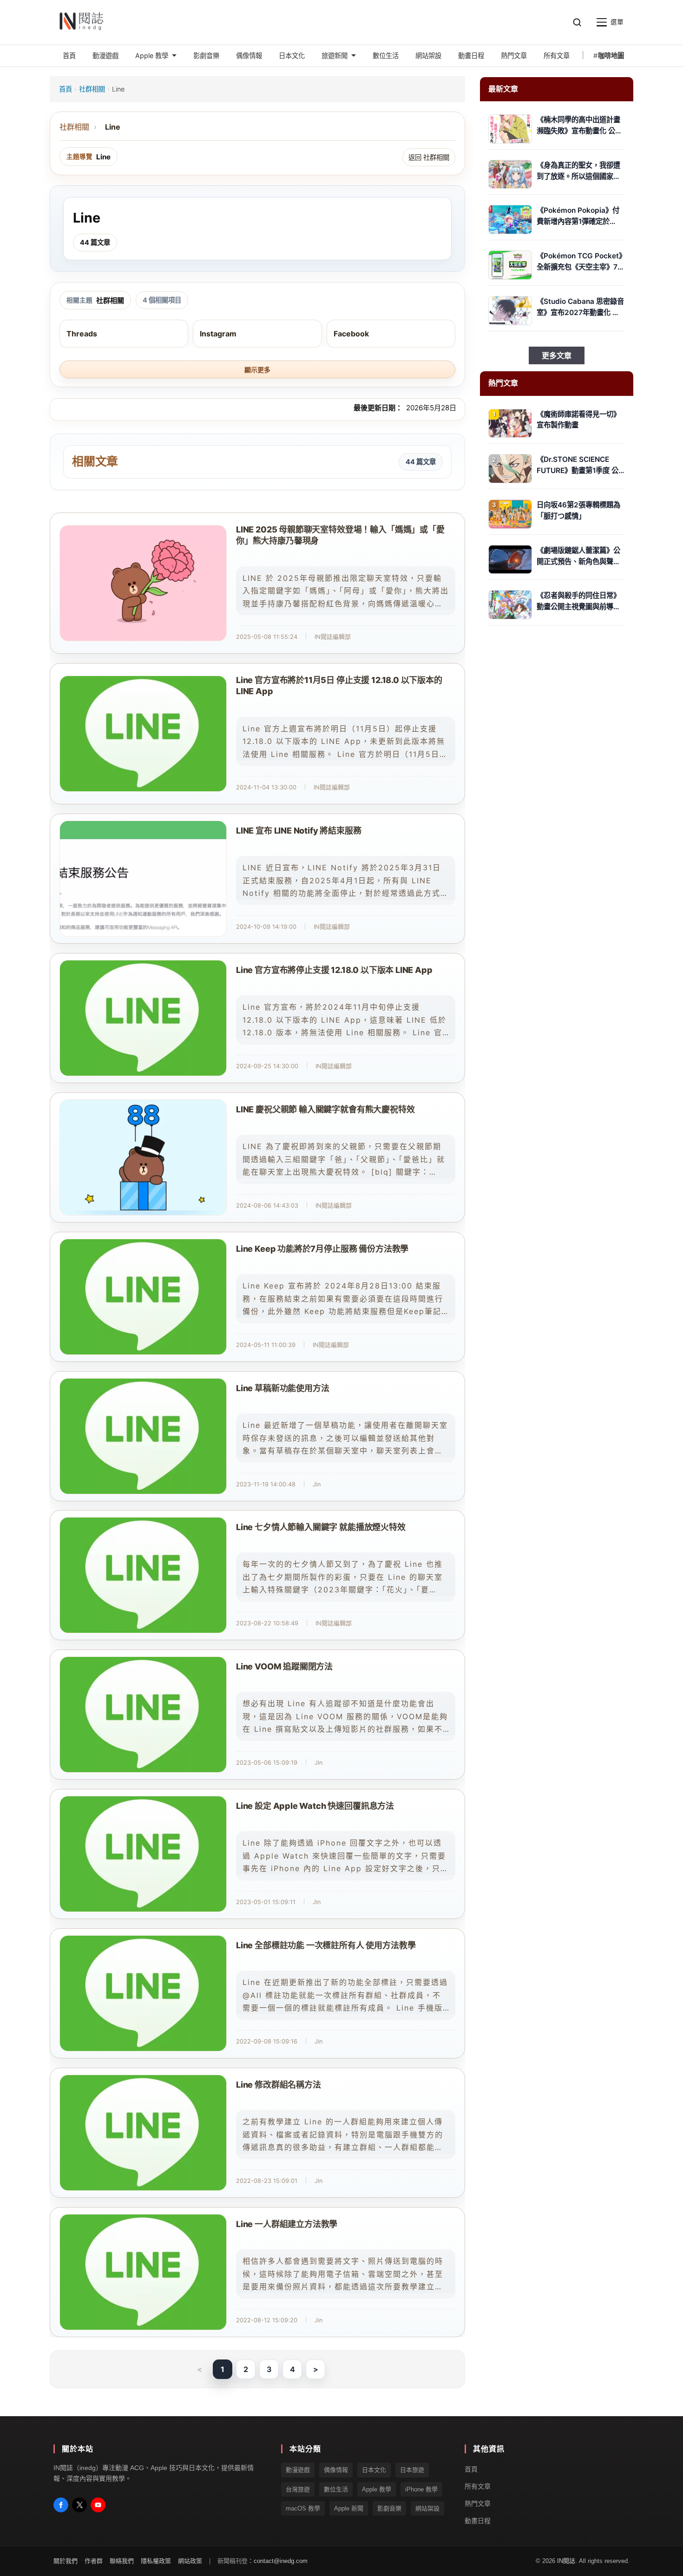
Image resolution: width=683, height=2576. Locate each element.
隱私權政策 (156, 2561)
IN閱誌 (566, 2561)
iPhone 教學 (421, 2489)
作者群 (94, 2561)
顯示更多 (257, 370)
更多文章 (557, 355)
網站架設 (427, 2508)
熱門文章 (478, 2504)
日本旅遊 (412, 2470)
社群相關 (92, 89)
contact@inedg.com (281, 2561)
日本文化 (374, 2470)
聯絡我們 (122, 2561)
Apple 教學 (377, 2489)
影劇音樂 (389, 2508)
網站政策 (190, 2561)
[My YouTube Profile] (98, 2505)
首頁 (66, 89)
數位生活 (336, 2489)
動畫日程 (478, 2520)
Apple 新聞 (349, 2508)
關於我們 (66, 2561)
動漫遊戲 (298, 2470)
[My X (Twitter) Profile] (79, 2505)
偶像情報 (336, 2470)
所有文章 (478, 2486)
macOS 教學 (303, 2508)
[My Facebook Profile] (61, 2505)
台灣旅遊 (298, 2489)
